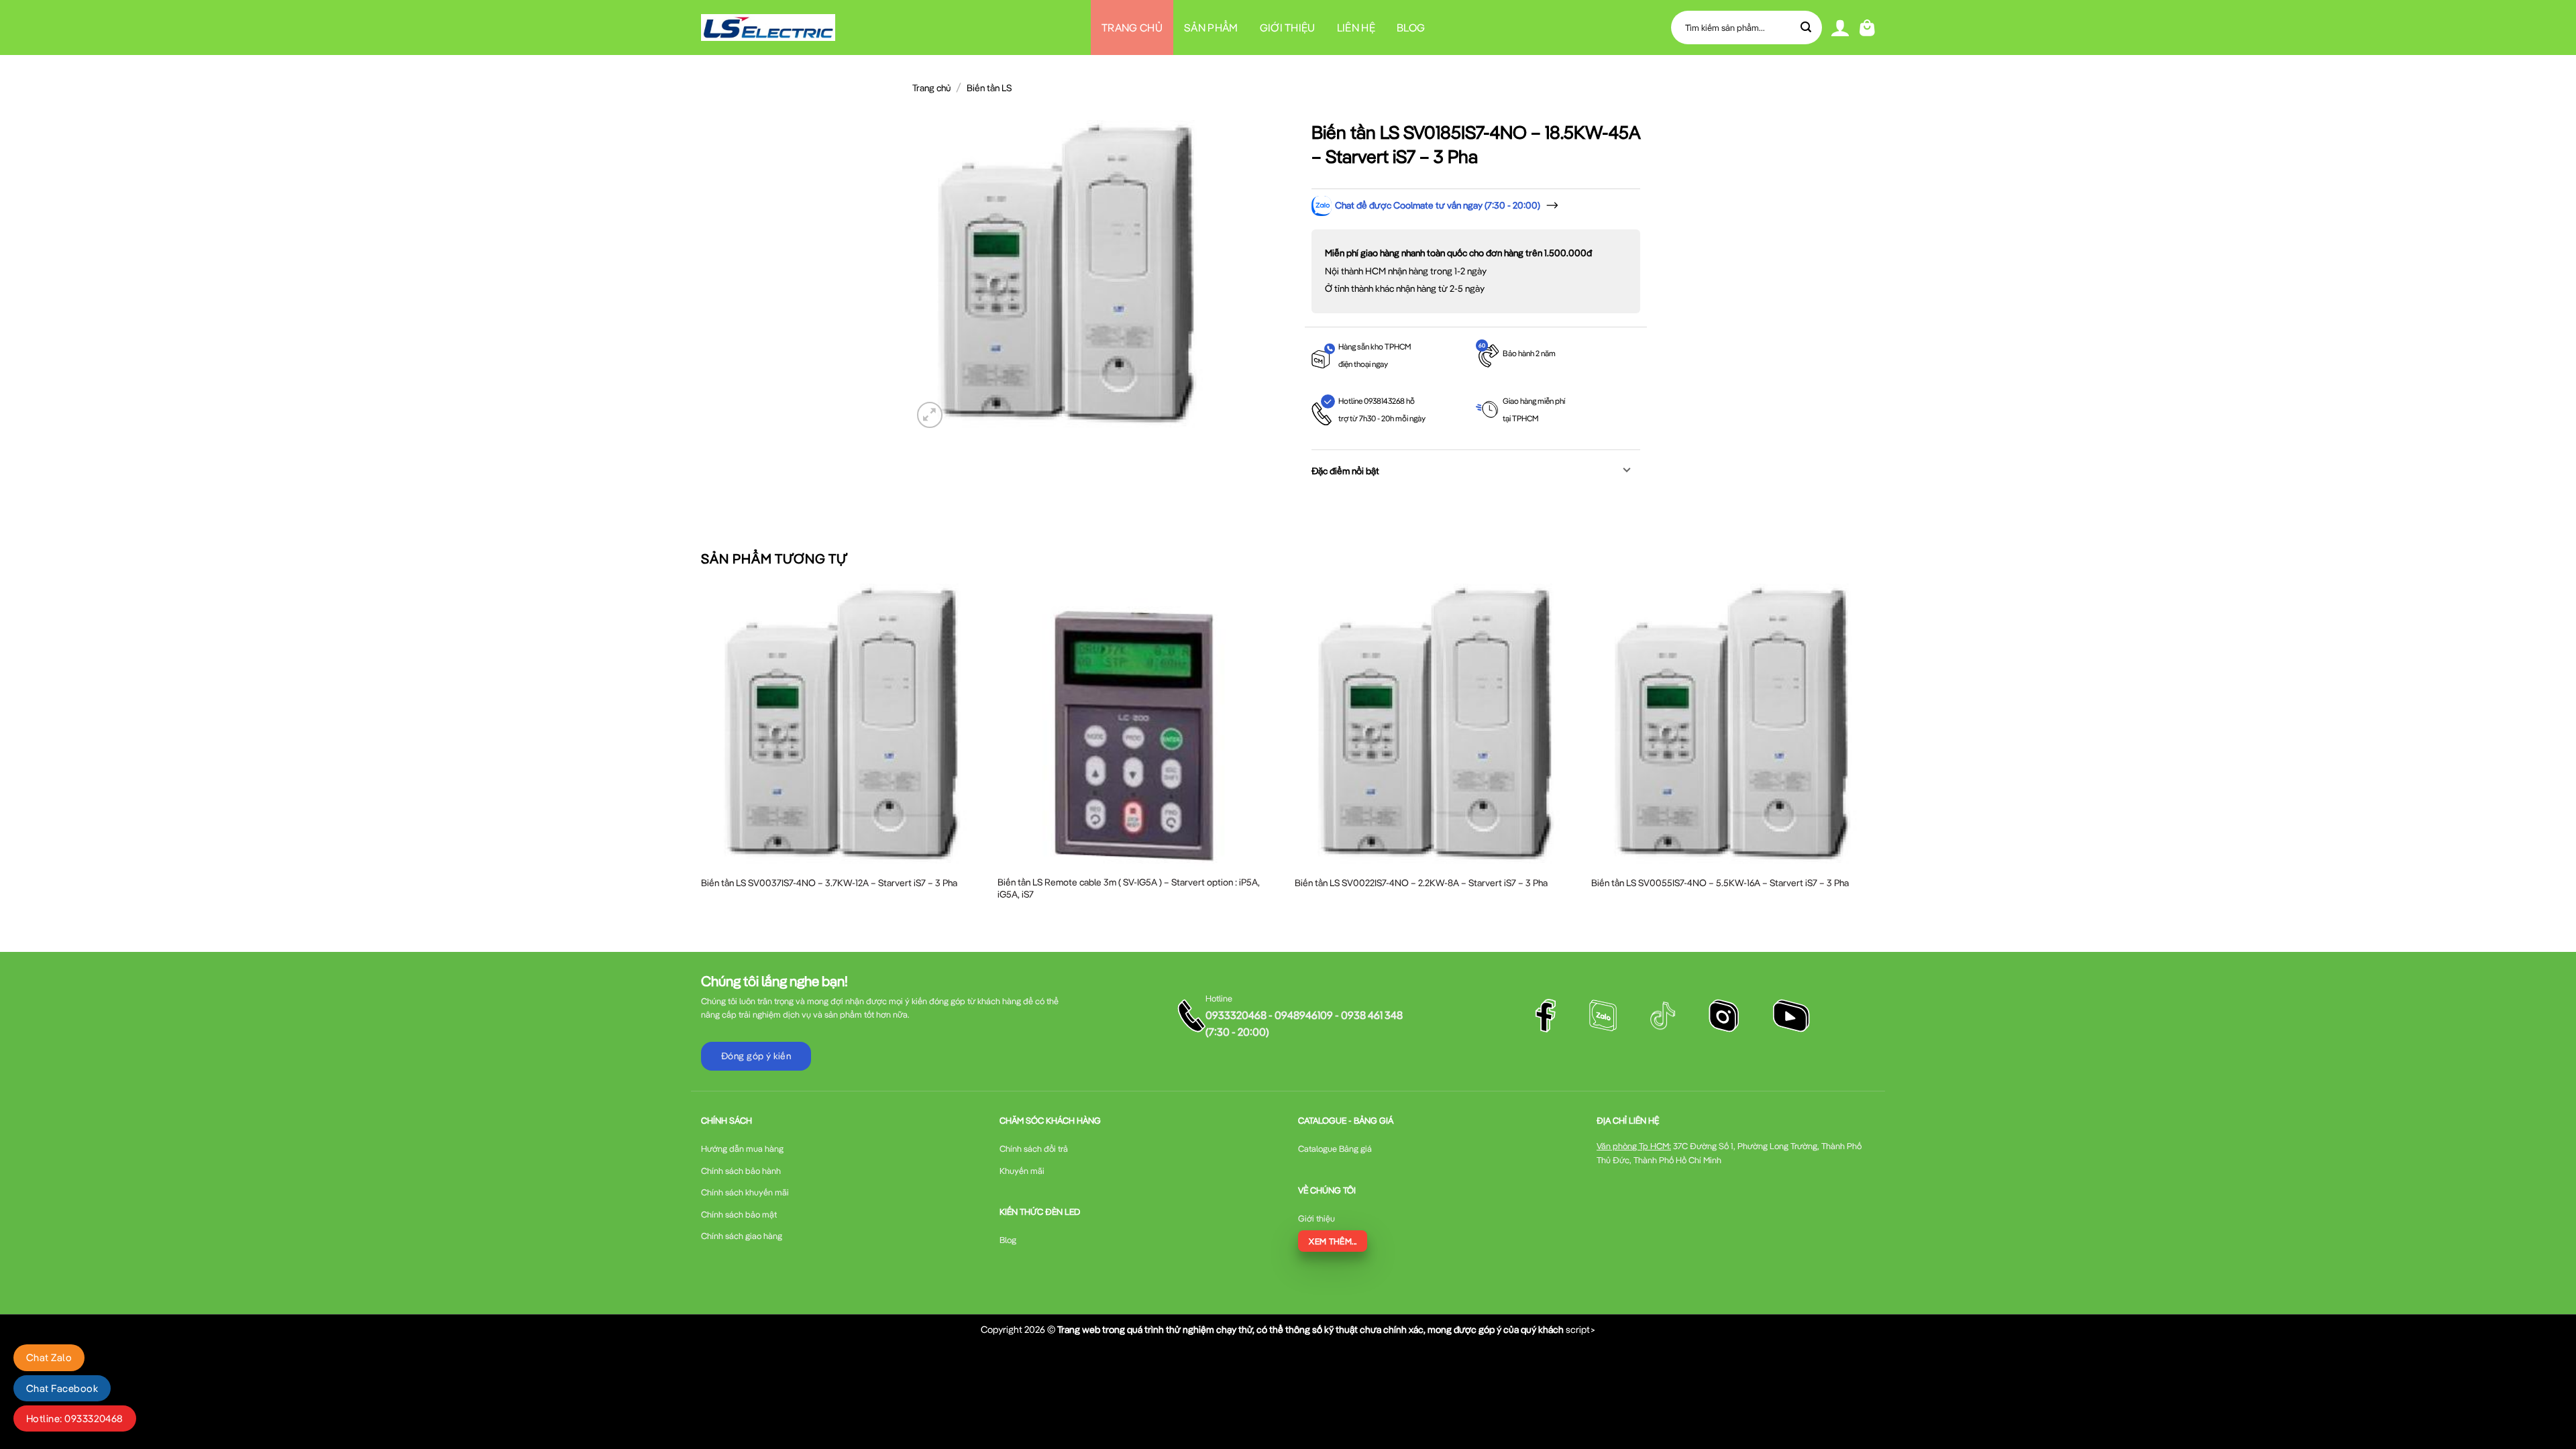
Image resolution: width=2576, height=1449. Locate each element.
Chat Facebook (62, 1388)
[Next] (1874, 756)
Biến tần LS (989, 88)
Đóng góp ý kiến (756, 1056)
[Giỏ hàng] (1867, 28)
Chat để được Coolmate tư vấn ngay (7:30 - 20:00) (1438, 205)
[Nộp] (1807, 28)
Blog (1411, 28)
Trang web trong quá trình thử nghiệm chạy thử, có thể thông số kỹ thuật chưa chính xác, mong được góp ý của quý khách (1310, 1329)
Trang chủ (1132, 28)
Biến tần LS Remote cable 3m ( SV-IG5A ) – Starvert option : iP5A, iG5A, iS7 (1129, 888)
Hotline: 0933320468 (75, 1418)
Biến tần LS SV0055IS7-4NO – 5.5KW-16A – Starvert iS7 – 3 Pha (1720, 883)
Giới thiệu (1288, 28)
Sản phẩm (1211, 28)
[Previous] (702, 756)
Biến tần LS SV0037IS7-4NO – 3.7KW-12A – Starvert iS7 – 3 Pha (829, 883)
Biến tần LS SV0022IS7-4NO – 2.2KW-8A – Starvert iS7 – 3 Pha (1421, 883)
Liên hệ (1356, 28)
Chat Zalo (49, 1357)
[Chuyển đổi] (1627, 471)
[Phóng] (930, 415)
